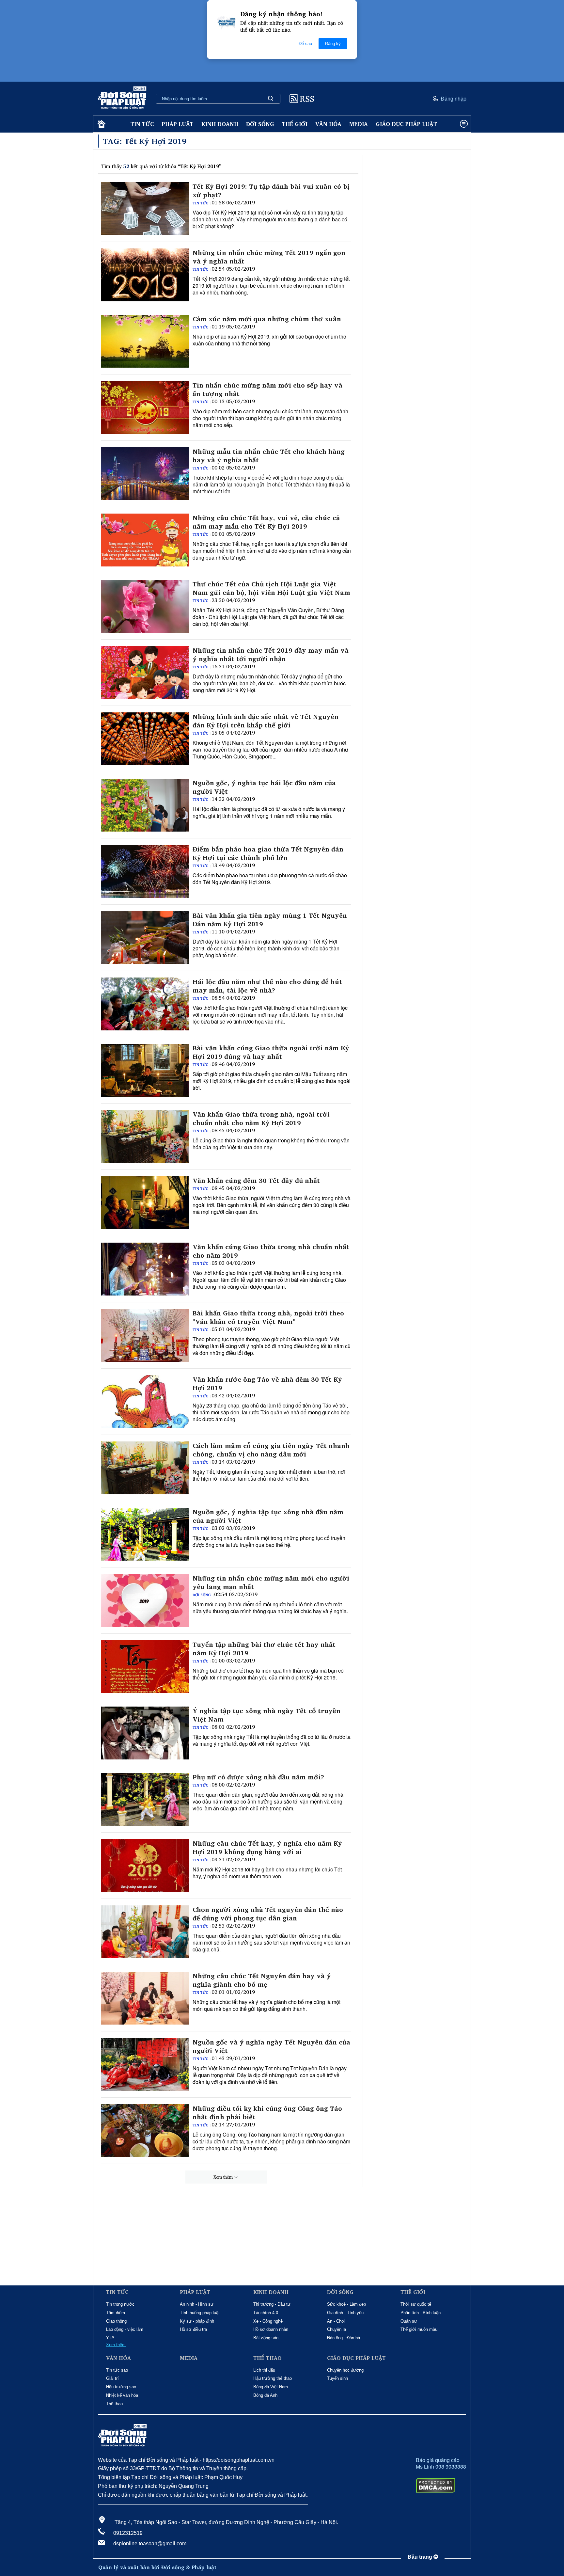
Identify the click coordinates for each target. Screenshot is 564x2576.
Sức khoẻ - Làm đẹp (346, 2304)
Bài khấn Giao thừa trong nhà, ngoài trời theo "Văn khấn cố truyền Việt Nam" (268, 1317)
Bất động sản (266, 2338)
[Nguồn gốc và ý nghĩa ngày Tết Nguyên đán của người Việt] (145, 2064)
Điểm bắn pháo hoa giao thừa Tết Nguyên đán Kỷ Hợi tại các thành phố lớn (268, 853)
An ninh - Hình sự (197, 2304)
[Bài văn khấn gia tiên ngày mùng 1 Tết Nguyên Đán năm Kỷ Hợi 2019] (145, 938)
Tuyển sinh (337, 2378)
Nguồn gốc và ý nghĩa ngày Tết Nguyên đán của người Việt (271, 2046)
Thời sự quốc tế (416, 2304)
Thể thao (114, 2404)
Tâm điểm (116, 2313)
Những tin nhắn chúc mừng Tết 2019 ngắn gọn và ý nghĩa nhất (269, 257)
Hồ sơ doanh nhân (271, 2329)
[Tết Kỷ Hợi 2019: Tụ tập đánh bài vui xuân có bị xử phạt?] (145, 209)
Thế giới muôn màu (419, 2329)
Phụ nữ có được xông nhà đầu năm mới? (258, 1777)
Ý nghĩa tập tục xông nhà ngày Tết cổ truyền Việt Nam (266, 1715)
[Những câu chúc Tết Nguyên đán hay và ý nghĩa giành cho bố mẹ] (145, 1998)
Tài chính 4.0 (266, 2313)
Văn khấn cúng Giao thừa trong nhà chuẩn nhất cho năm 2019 (271, 1251)
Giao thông (116, 2321)
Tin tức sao (117, 2370)
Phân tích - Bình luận (421, 2313)
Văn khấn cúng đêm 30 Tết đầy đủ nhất (256, 1181)
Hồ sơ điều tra (193, 2329)
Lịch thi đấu (264, 2370)
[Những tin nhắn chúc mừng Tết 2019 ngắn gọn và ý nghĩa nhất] (145, 275)
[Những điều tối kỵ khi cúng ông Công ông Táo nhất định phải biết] (145, 2131)
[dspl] (101, 124)
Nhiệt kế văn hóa (122, 2395)
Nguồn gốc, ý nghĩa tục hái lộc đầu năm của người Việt (264, 787)
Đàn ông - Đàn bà (344, 2338)
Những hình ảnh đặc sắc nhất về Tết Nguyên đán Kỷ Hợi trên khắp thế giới (266, 721)
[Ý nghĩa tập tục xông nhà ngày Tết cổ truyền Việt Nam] (145, 1733)
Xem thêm (223, 2177)
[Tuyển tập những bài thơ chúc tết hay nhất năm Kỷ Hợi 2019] (145, 1667)
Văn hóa (328, 124)
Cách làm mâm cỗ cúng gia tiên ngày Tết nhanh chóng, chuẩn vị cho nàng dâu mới (271, 1450)
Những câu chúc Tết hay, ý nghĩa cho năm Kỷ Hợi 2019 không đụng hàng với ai (267, 1848)
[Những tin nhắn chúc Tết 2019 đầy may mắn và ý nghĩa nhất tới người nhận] (145, 673)
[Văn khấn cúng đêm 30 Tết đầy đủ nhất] (145, 1203)
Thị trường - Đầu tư (272, 2304)
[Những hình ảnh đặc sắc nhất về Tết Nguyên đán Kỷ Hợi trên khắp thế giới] (145, 739)
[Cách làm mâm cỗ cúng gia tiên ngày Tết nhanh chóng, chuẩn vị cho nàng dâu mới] (145, 1468)
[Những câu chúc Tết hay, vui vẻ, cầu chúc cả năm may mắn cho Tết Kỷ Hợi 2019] (145, 540)
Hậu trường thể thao (273, 2378)
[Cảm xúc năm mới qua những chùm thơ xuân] (145, 341)
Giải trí (112, 2378)
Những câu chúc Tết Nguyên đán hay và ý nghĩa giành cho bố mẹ (262, 1980)
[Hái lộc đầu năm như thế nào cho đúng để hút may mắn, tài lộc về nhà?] (145, 1004)
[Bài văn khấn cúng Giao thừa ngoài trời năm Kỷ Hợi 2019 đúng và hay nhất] (145, 1070)
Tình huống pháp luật (200, 2313)
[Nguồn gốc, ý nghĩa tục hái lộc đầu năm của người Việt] (145, 805)
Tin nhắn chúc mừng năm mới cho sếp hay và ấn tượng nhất (267, 390)
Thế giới (295, 124)
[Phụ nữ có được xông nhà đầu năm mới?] (145, 1799)
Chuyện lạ (337, 2329)
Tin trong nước (120, 2304)
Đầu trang (421, 2557)
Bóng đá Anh (265, 2395)
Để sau (305, 44)
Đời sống (260, 124)
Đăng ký (333, 44)
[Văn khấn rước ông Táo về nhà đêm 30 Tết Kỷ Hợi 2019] (145, 1402)
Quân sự (409, 2321)
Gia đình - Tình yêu (345, 2313)
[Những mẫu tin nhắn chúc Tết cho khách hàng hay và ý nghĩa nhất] (145, 474)
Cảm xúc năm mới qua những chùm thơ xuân (267, 319)
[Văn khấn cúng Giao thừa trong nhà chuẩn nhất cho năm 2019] (145, 1269)
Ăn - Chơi (336, 2321)
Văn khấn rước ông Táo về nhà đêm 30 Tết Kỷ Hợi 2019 (267, 1384)
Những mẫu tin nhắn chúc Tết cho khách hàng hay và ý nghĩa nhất (269, 456)
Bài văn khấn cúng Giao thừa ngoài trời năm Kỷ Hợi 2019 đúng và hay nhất (271, 1052)
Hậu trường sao (121, 2387)
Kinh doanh (220, 124)
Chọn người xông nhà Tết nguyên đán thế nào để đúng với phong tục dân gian (268, 1914)
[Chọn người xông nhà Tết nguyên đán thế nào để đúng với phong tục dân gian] (145, 1932)
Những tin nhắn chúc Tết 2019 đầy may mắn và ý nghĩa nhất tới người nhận (271, 655)
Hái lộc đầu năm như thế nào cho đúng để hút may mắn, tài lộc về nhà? (267, 986)
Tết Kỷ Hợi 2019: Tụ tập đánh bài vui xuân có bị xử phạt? (271, 191)
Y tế (110, 2338)
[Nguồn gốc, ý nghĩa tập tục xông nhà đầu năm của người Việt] (145, 1534)
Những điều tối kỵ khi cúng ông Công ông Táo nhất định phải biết (267, 2113)
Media (359, 124)
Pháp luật (178, 124)
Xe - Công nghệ (268, 2321)
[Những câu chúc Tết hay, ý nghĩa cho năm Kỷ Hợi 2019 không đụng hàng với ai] (145, 1866)
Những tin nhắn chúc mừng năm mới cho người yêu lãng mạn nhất (271, 1582)
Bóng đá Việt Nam (271, 2387)
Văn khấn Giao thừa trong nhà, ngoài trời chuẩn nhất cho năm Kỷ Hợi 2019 (261, 1119)
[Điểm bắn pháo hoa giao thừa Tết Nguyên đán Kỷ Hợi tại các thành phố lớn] (145, 871)
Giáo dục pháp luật (406, 124)
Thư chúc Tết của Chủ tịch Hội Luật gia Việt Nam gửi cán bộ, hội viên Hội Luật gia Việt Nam (271, 588)
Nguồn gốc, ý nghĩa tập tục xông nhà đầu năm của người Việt (268, 1516)
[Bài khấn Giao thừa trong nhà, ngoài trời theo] (145, 1335)
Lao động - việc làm (125, 2329)
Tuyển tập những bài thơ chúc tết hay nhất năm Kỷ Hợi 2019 (264, 1649)
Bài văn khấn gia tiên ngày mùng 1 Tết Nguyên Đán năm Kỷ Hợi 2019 (270, 920)
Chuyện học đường (345, 2370)
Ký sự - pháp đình (197, 2321)
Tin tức (142, 124)
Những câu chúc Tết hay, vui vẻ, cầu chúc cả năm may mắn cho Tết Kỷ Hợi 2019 (266, 522)
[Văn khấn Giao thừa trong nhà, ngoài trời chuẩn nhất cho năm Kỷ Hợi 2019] (145, 1137)
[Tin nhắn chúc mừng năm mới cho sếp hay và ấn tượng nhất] (145, 407)
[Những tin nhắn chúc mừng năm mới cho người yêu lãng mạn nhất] (145, 1600)
